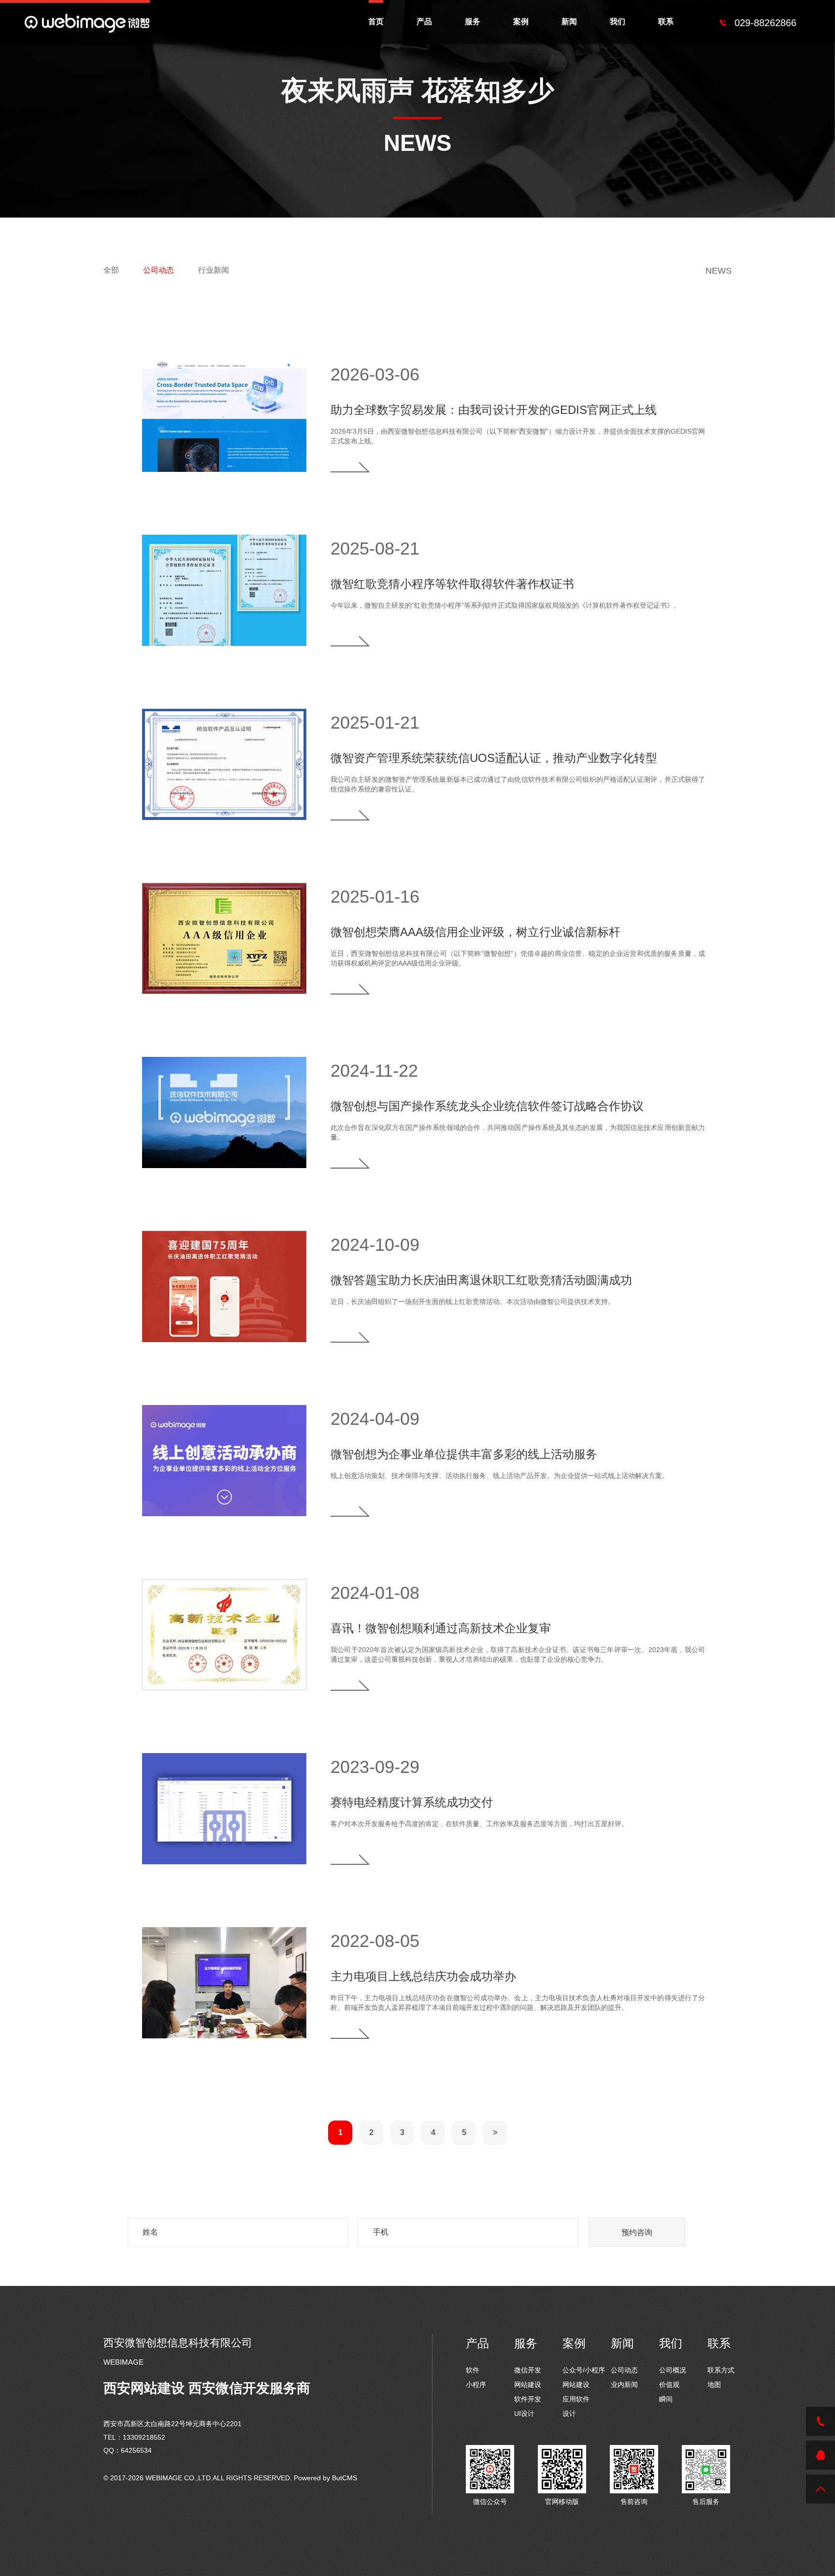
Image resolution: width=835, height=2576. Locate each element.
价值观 (669, 2385)
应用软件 (576, 2399)
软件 (473, 2370)
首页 (376, 22)
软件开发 (528, 2399)
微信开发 (528, 2370)
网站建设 (528, 2385)
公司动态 (158, 270)
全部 (111, 270)
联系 (666, 22)
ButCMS (345, 2478)
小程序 (476, 2385)
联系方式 (721, 2370)
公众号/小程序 (584, 2370)
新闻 (569, 22)
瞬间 (666, 2399)
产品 (424, 22)
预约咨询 (637, 2232)
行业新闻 (214, 270)
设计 (569, 2414)
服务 (473, 22)
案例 (521, 22)
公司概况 (673, 2370)
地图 (714, 2385)
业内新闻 (624, 2385)
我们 (618, 22)
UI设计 (524, 2414)
